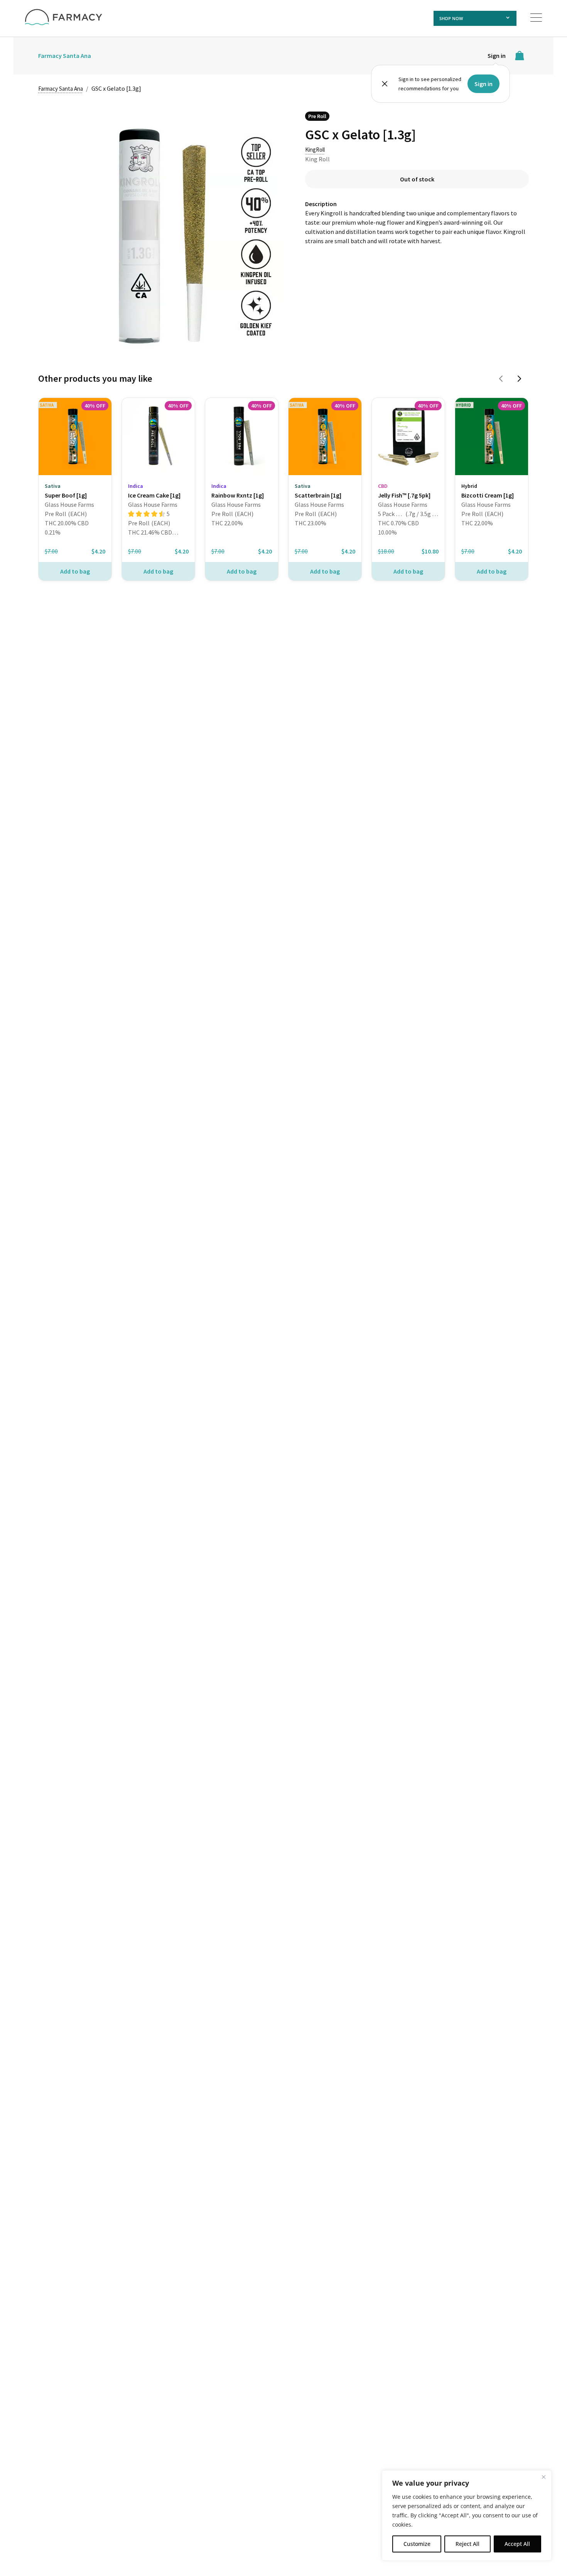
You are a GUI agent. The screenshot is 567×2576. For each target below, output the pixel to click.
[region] (467, 2515)
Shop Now (451, 18)
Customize (417, 2544)
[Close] (543, 2477)
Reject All (467, 2544)
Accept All (517, 2544)
